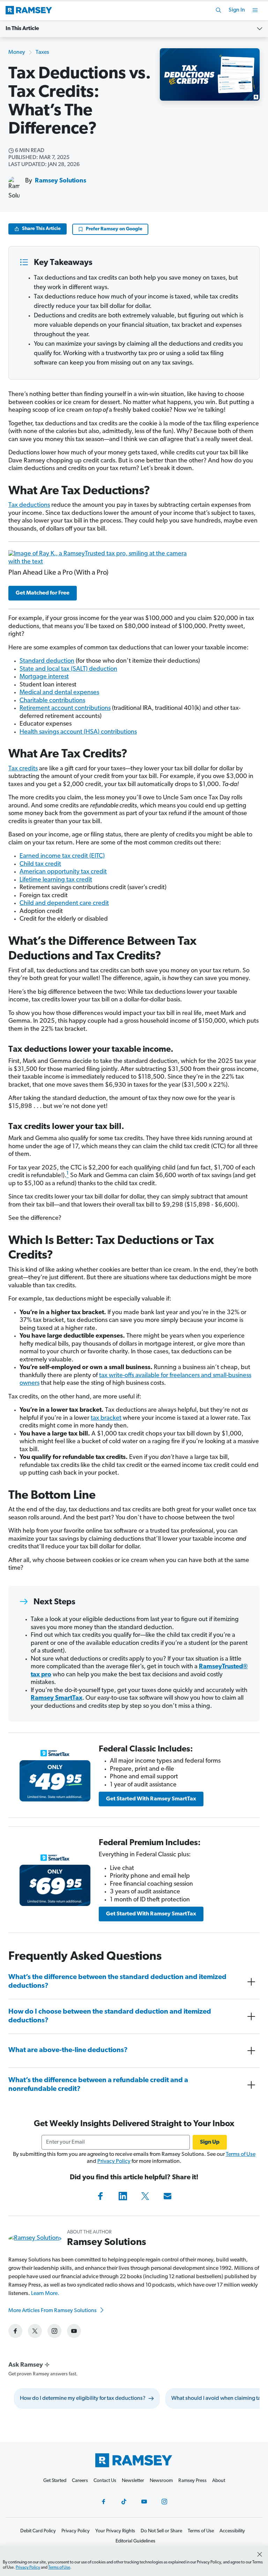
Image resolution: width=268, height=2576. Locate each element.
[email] (167, 2196)
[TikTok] (124, 2502)
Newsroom (161, 2481)
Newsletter (133, 2481)
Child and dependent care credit (64, 904)
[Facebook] (100, 2196)
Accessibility (232, 2531)
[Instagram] (164, 2502)
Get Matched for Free (43, 593)
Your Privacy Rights (115, 2531)
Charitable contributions (52, 701)
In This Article (22, 29)
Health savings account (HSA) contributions (78, 732)
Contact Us (105, 2481)
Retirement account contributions (65, 708)
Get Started (55, 2481)
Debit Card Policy (38, 2531)
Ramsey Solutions (61, 181)
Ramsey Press (192, 2481)
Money (17, 52)
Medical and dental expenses (59, 693)
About (219, 2481)
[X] (145, 2196)
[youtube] (74, 2331)
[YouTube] (144, 2502)
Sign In (237, 10)
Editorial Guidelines (135, 2541)
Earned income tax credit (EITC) (62, 856)
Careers (80, 2481)
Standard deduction (47, 661)
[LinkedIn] (123, 2196)
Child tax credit (40, 864)
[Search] (218, 10)
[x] (35, 2331)
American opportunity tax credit (63, 872)
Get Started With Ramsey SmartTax (151, 1799)
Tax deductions (29, 505)
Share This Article (41, 229)
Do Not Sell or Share (161, 2531)
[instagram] (54, 2331)
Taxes (42, 52)
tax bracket (106, 1418)
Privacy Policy (114, 2161)
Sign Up (210, 2142)
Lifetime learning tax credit (56, 880)
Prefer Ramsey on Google (114, 229)
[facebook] (15, 2331)
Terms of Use (241, 2154)
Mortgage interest (44, 677)
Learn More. (45, 2294)
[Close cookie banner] (260, 2554)
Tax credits (23, 769)
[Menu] (255, 10)
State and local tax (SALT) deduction (68, 669)
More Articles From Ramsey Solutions (53, 2311)
